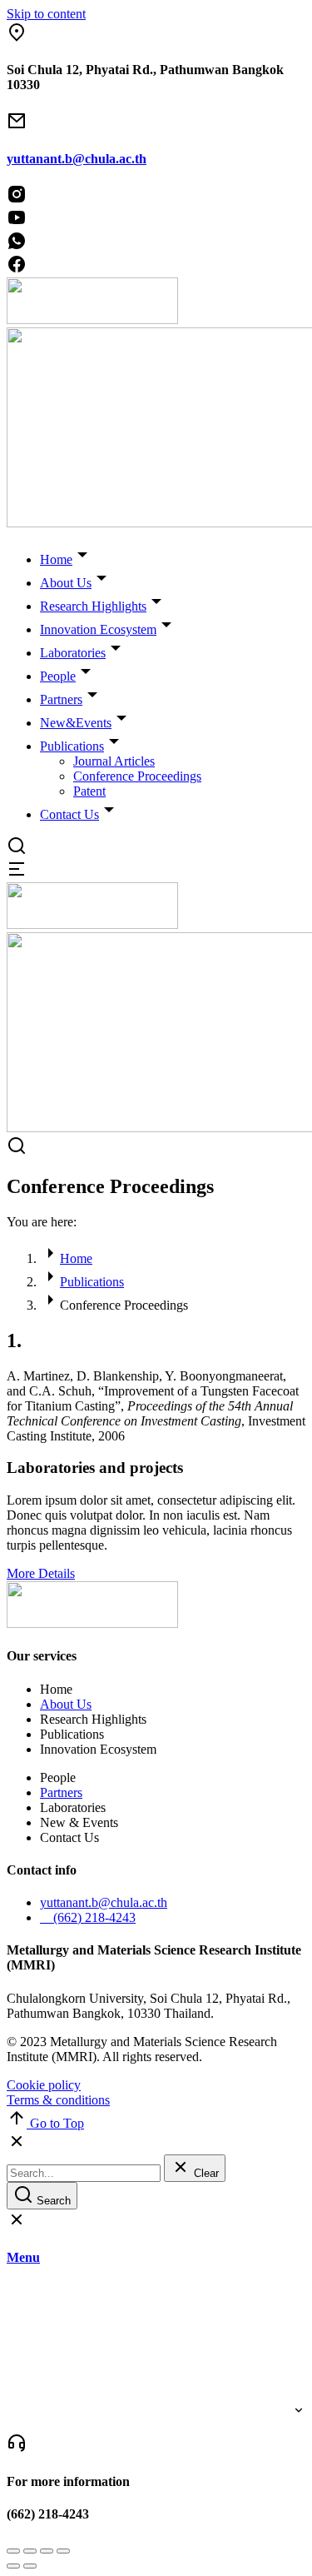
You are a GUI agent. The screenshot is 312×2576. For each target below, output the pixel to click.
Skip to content (46, 14)
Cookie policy (44, 2085)
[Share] (30, 2551)
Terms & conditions (58, 2100)
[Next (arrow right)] (30, 2566)
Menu (23, 2257)
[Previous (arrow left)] (13, 2566)
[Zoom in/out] (63, 2551)
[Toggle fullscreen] (47, 2551)
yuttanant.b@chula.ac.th (77, 159)
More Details (41, 1573)
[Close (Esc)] (13, 2551)
